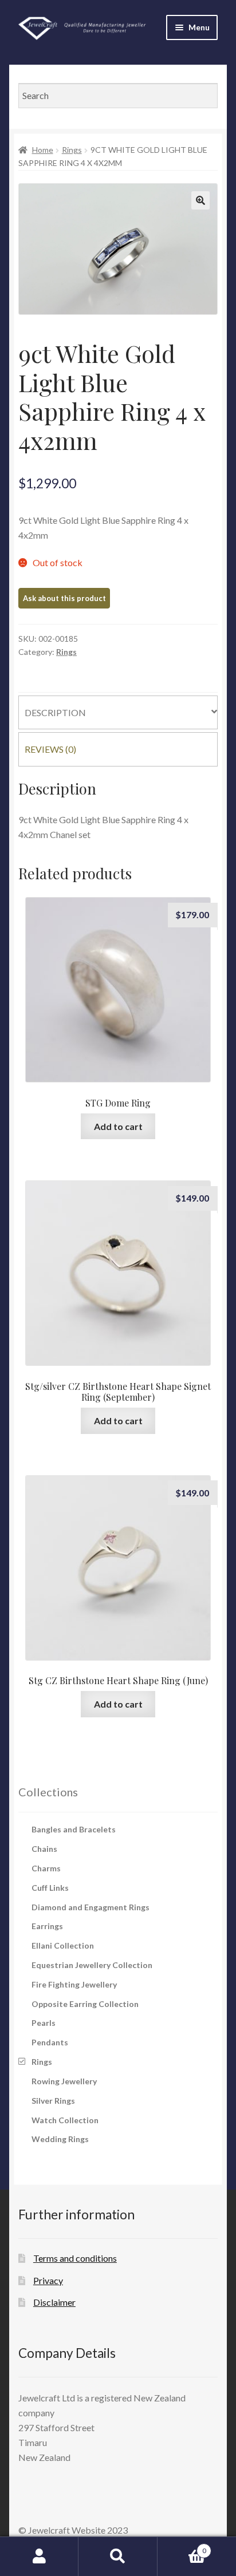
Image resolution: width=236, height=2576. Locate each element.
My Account (39, 2557)
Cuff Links (50, 1888)
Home (43, 150)
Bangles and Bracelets (74, 1829)
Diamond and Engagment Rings (91, 1907)
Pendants (50, 2042)
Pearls (44, 2023)
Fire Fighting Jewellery (74, 1984)
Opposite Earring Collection (85, 2004)
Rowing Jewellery (64, 2081)
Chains (44, 1849)
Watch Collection (65, 2120)
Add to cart (118, 1126)
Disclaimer (54, 2302)
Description (55, 712)
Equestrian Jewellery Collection (92, 1965)
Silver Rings (53, 2101)
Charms (46, 1868)
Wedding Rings (60, 2139)
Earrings (47, 1926)
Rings (72, 150)
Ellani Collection (63, 1945)
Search (118, 2557)
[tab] (118, 713)
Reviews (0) (50, 749)
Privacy (48, 2280)
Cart (182, 2547)
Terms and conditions (75, 2258)
